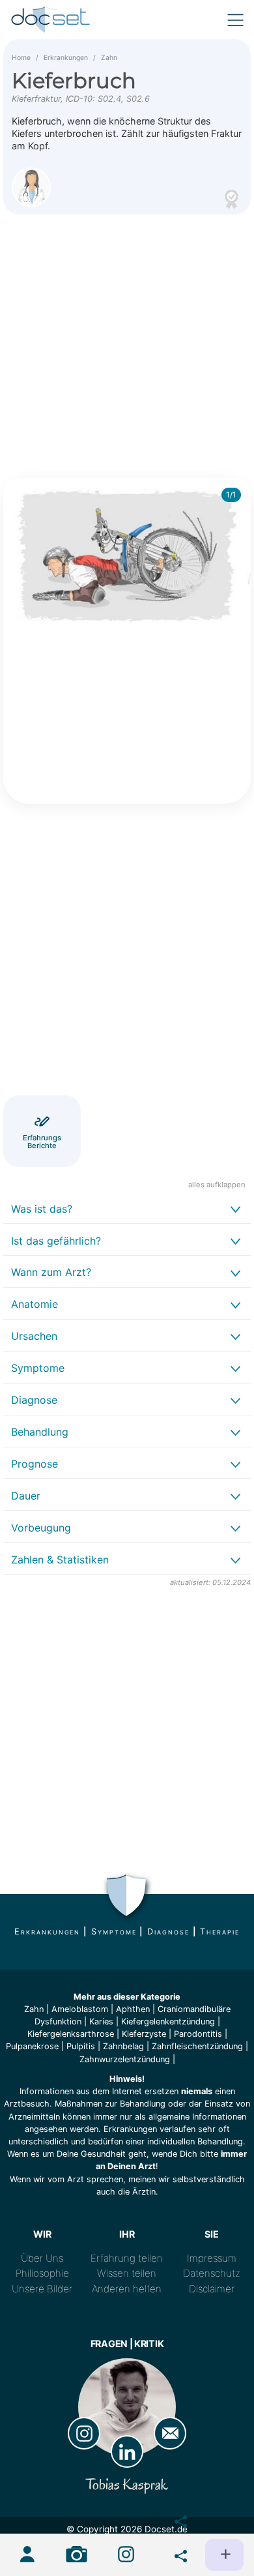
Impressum (212, 2258)
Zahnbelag (123, 2046)
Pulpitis (81, 2046)
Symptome (114, 1932)
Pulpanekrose (32, 2046)
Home (21, 58)
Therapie (219, 1932)
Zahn (109, 58)
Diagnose (168, 1932)
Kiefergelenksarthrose (71, 2034)
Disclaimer (212, 2289)
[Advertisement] (127, 344)
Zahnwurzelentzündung (125, 2059)
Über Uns (42, 2258)
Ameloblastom (80, 2009)
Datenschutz (212, 2273)
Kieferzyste (144, 2034)
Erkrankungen (66, 58)
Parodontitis (198, 2034)
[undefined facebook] (175, 2519)
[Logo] (51, 20)
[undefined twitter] (175, 2553)
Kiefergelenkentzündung (168, 2021)
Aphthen (133, 2009)
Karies (101, 2021)
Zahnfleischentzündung (197, 2046)
